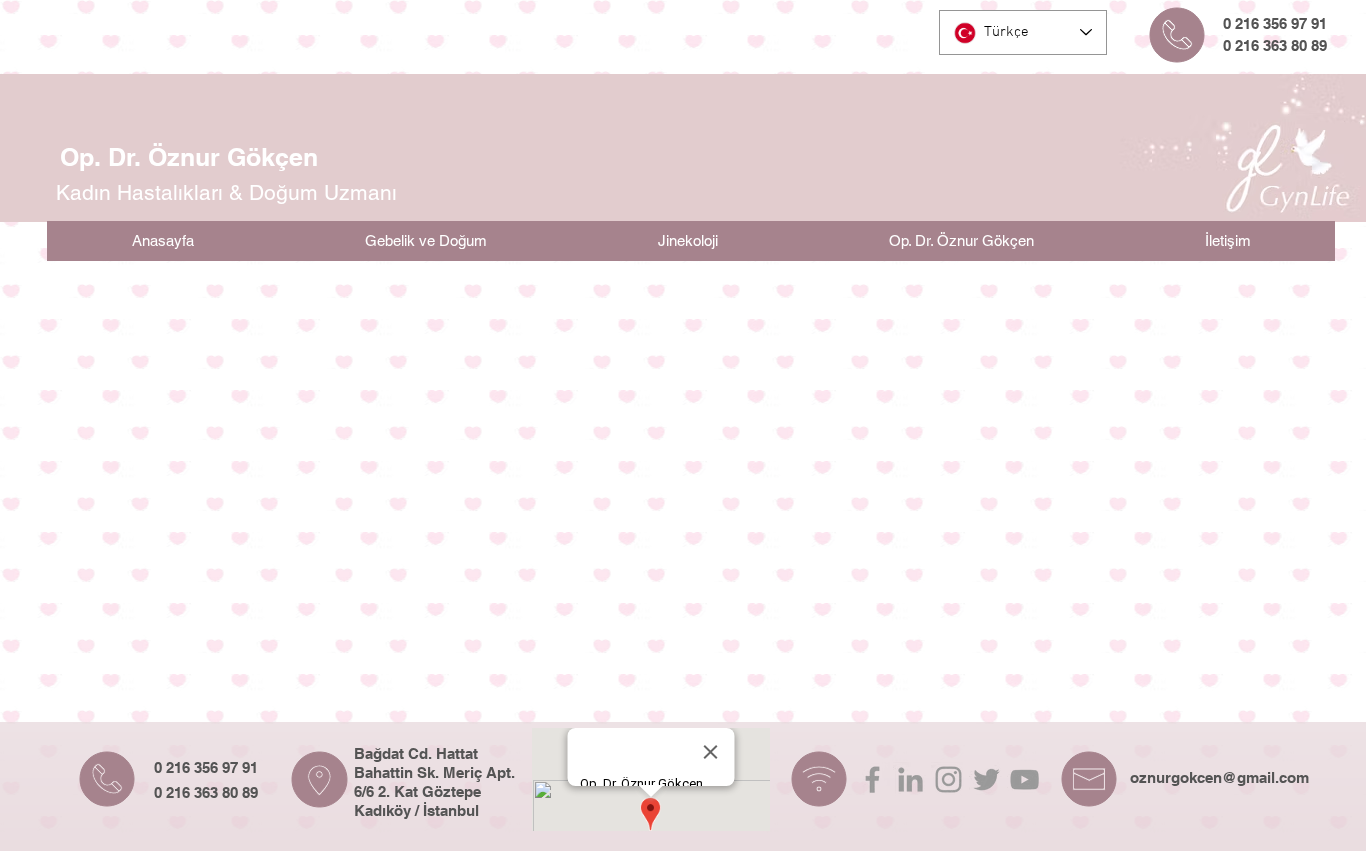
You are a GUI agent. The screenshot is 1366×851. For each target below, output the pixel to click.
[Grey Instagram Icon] (948, 779)
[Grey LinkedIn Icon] (910, 779)
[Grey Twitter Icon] (986, 779)
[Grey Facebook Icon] (872, 779)
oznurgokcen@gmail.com (1219, 777)
